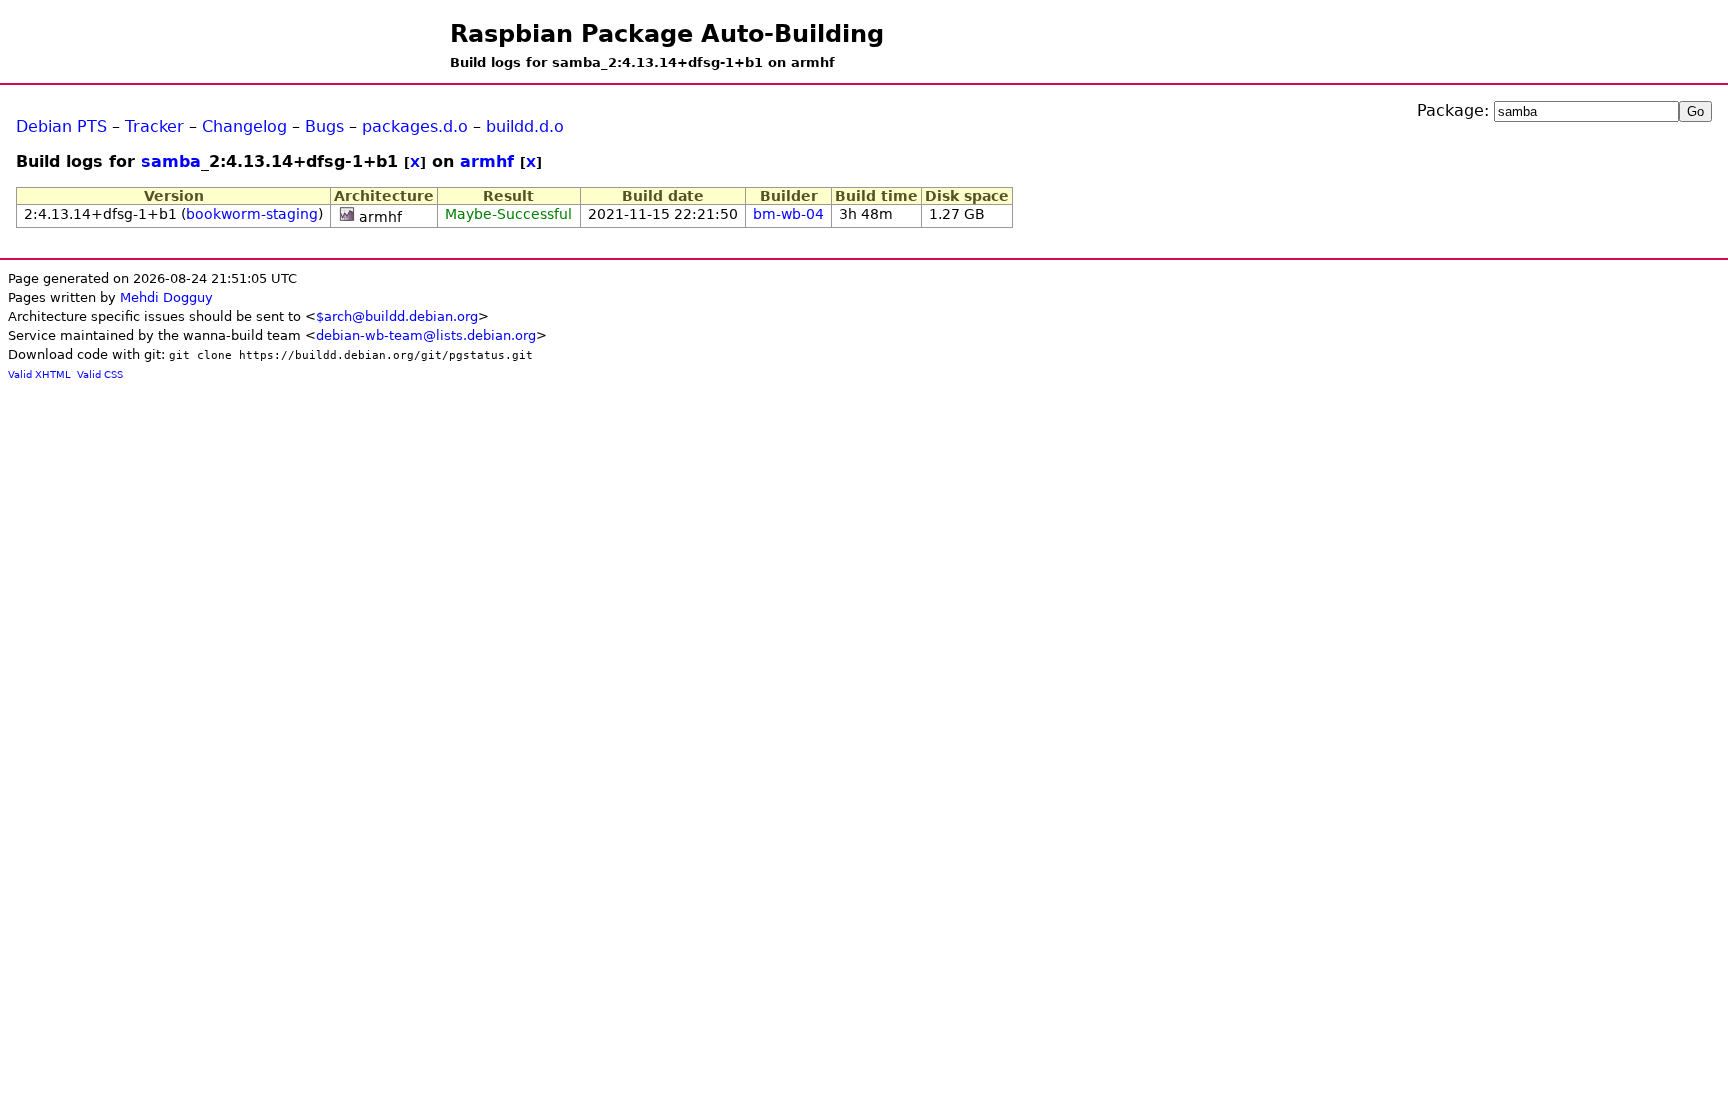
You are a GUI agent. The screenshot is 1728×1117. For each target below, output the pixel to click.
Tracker (154, 126)
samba (171, 161)
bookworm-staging (252, 214)
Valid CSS (100, 374)
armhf (487, 161)
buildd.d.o (525, 126)
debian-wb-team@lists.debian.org (426, 335)
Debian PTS (61, 126)
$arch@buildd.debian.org (397, 316)
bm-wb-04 (788, 214)
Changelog (244, 126)
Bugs (324, 126)
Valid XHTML (39, 374)
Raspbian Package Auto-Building (667, 34)
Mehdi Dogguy (166, 297)
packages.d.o (415, 126)
